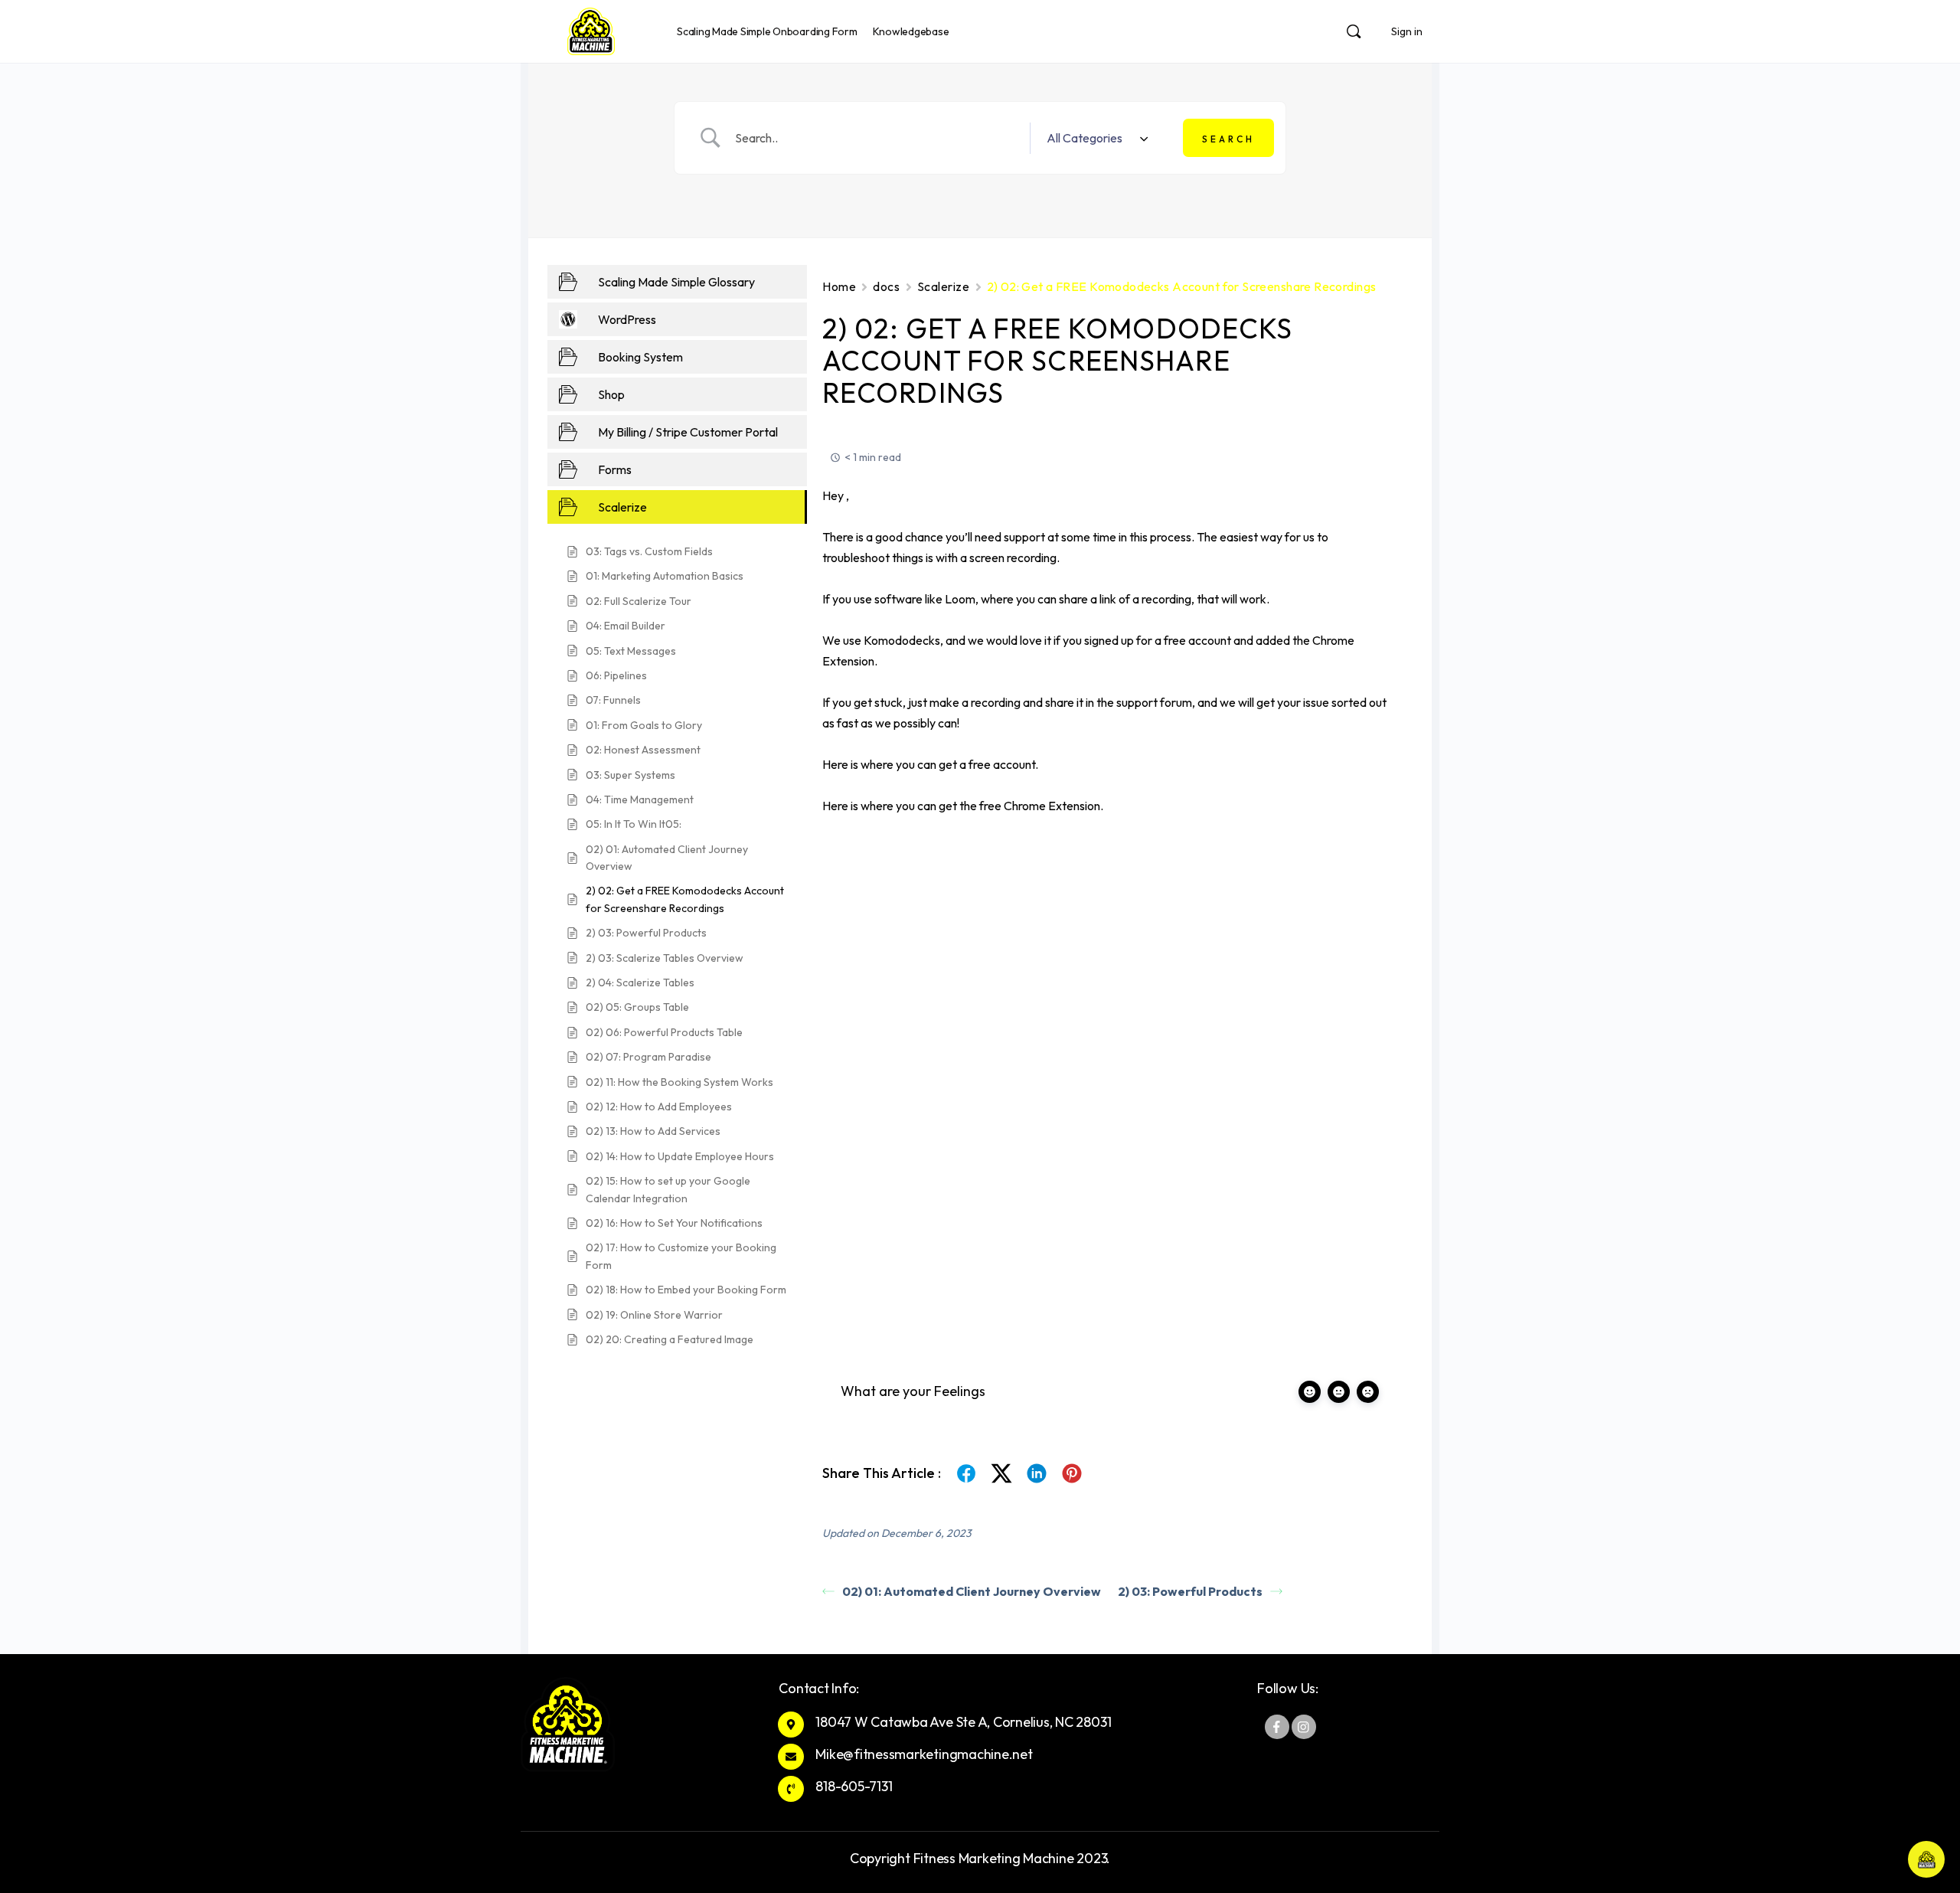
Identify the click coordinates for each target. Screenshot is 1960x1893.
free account (1002, 764)
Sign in (1407, 31)
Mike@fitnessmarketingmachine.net (924, 1754)
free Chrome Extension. (1041, 806)
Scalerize (944, 286)
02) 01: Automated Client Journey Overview (972, 1591)
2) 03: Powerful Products (1190, 1591)
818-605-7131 (854, 1786)
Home (839, 286)
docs (886, 286)
